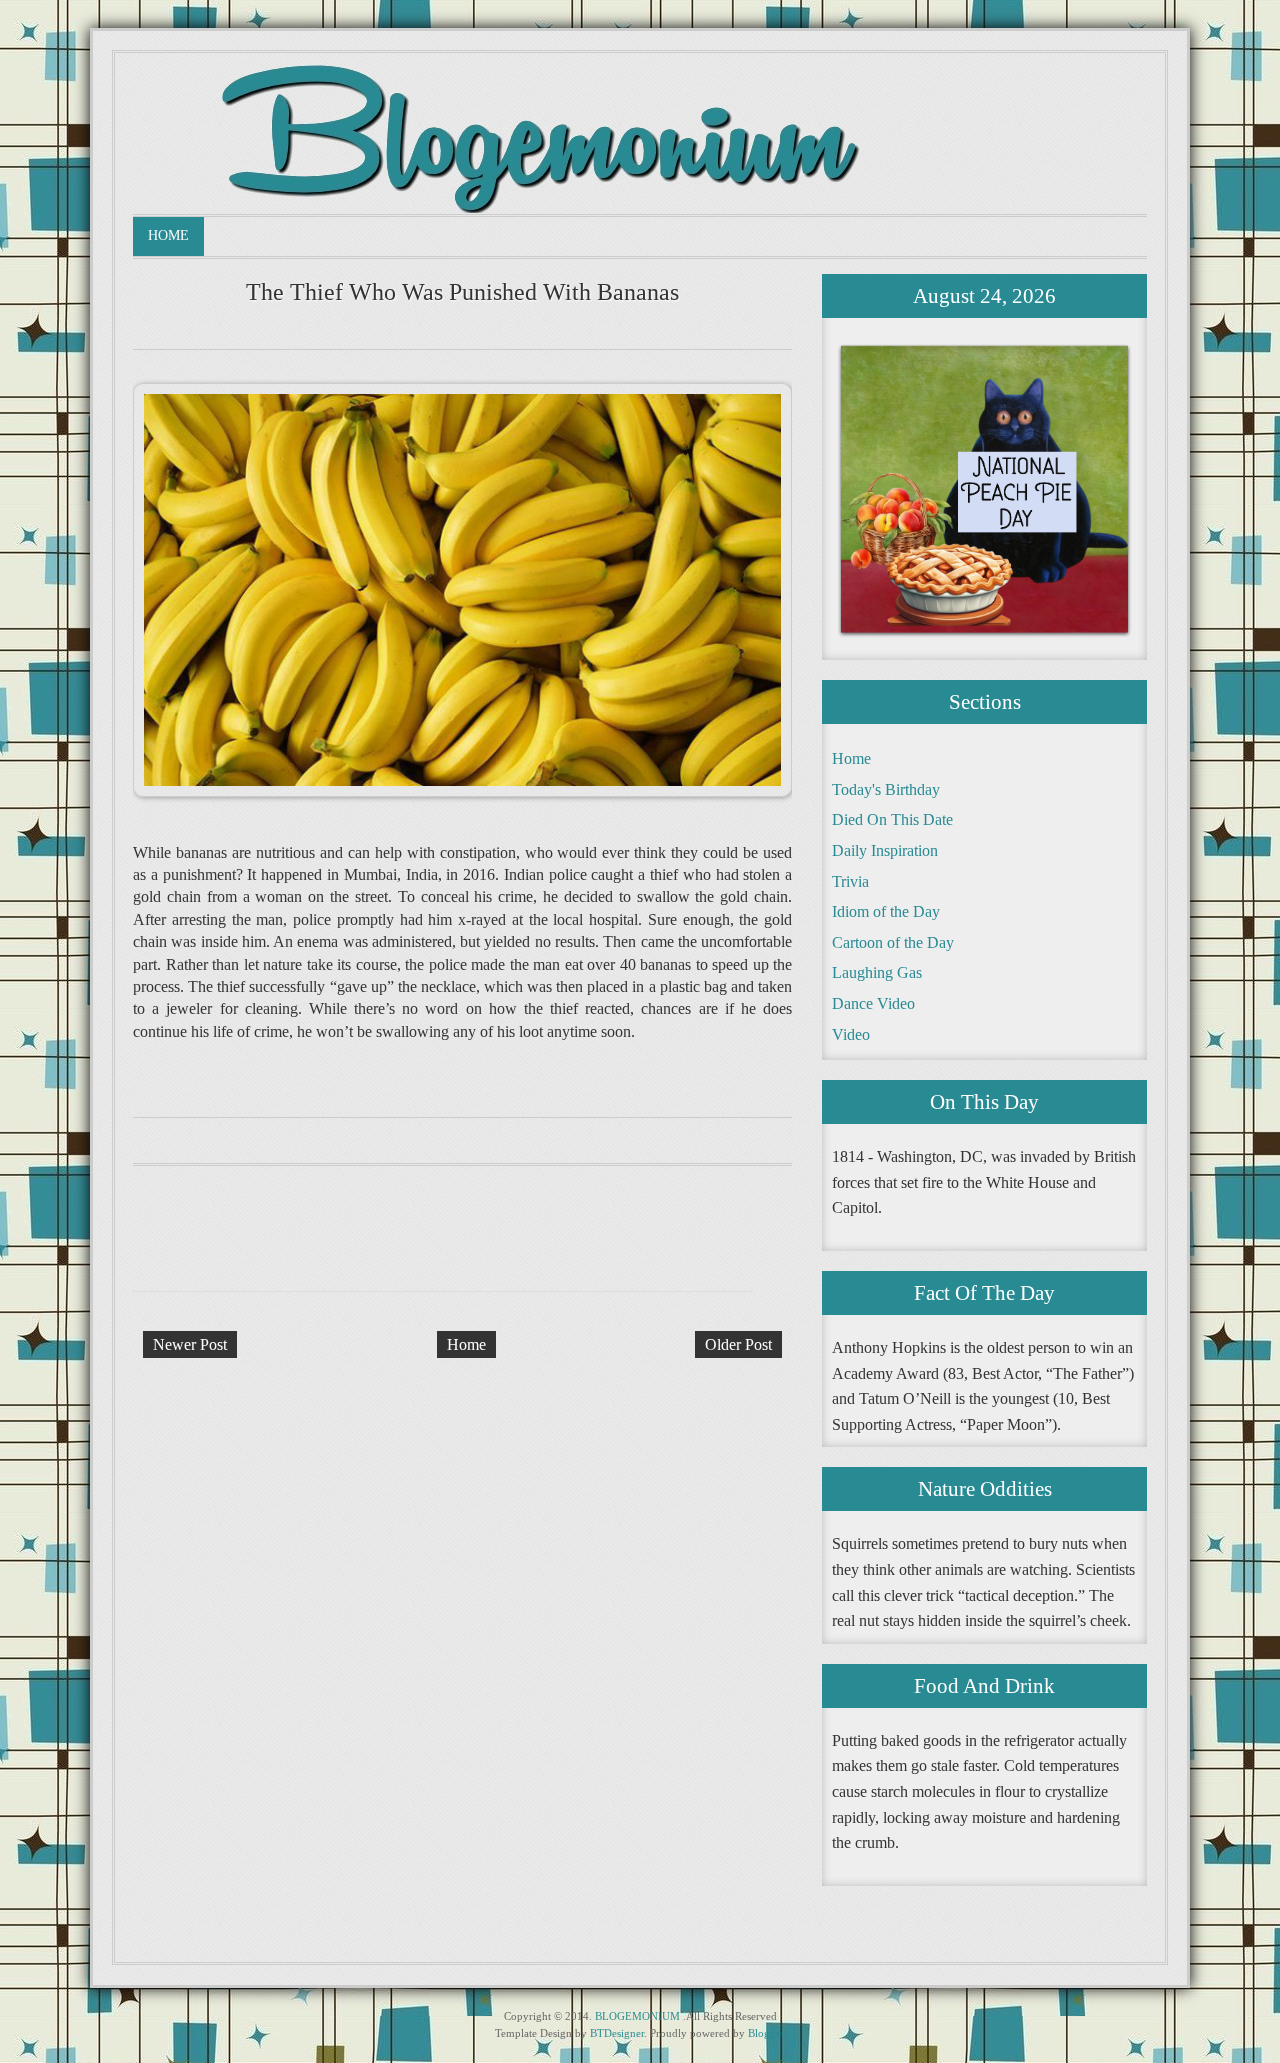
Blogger (766, 2033)
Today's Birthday (886, 789)
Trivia (850, 881)
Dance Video (873, 1003)
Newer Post (190, 1344)
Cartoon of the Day (893, 942)
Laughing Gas (877, 972)
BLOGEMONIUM (637, 2016)
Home (168, 235)
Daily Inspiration (885, 850)
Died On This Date (892, 819)
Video (851, 1034)
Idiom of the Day (886, 911)
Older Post (738, 1344)
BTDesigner (617, 2033)
